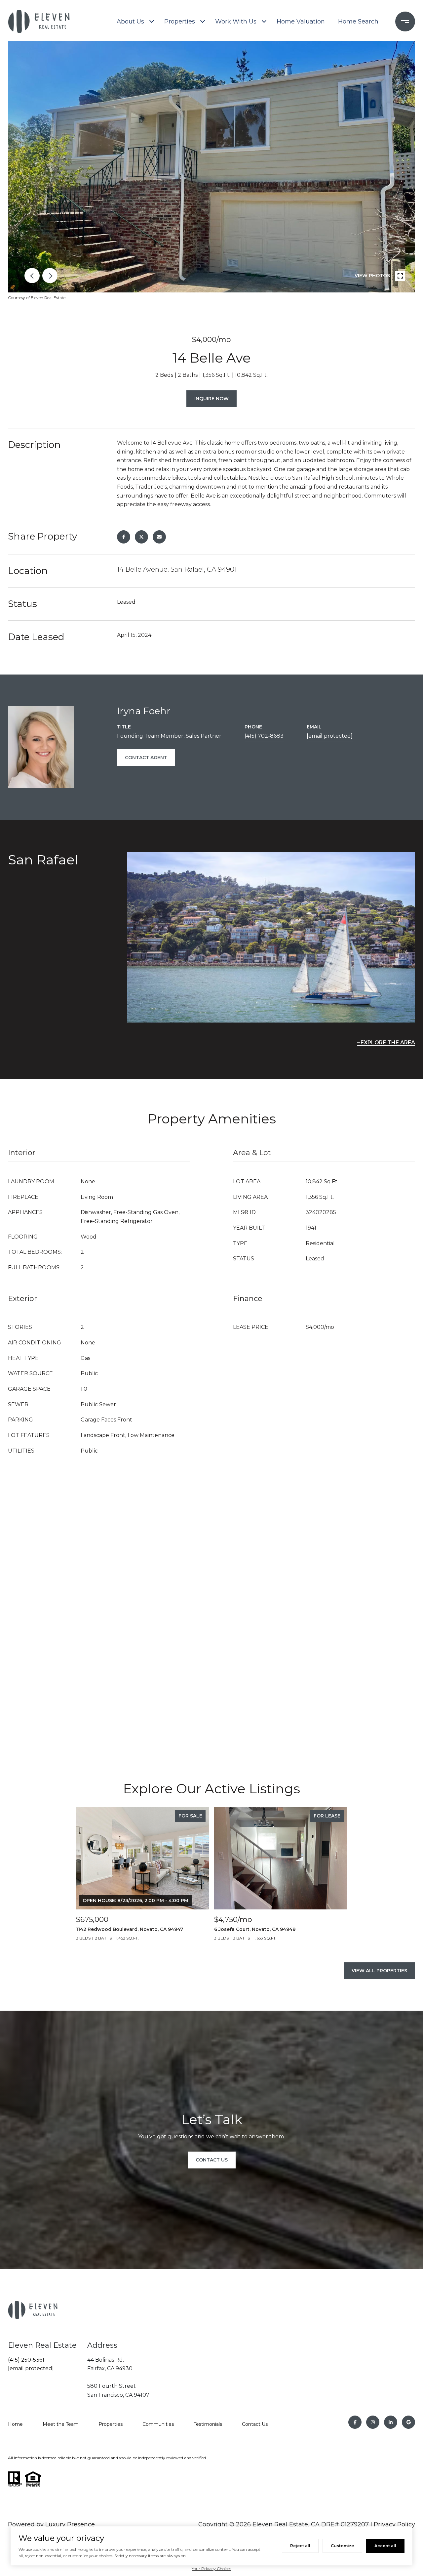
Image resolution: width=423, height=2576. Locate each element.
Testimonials (208, 2424)
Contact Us (255, 2424)
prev (32, 276)
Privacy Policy (394, 2524)
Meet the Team (61, 2424)
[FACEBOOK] (355, 2422)
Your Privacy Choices (211, 2569)
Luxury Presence (70, 2524)
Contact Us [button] (212, 2160)
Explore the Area (388, 1043)
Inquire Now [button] (211, 399)
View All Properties (379, 1971)
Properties (180, 22)
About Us (130, 22)
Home (15, 2424)
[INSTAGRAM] (373, 2422)
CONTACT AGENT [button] (146, 758)
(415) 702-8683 (264, 736)
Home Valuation (301, 22)
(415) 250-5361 (26, 2360)
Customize (342, 2546)
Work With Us (236, 22)
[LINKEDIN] (391, 2422)
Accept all (385, 2546)
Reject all (300, 2546)
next (50, 276)
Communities (158, 2424)
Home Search (358, 22)
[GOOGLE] (408, 2422)
